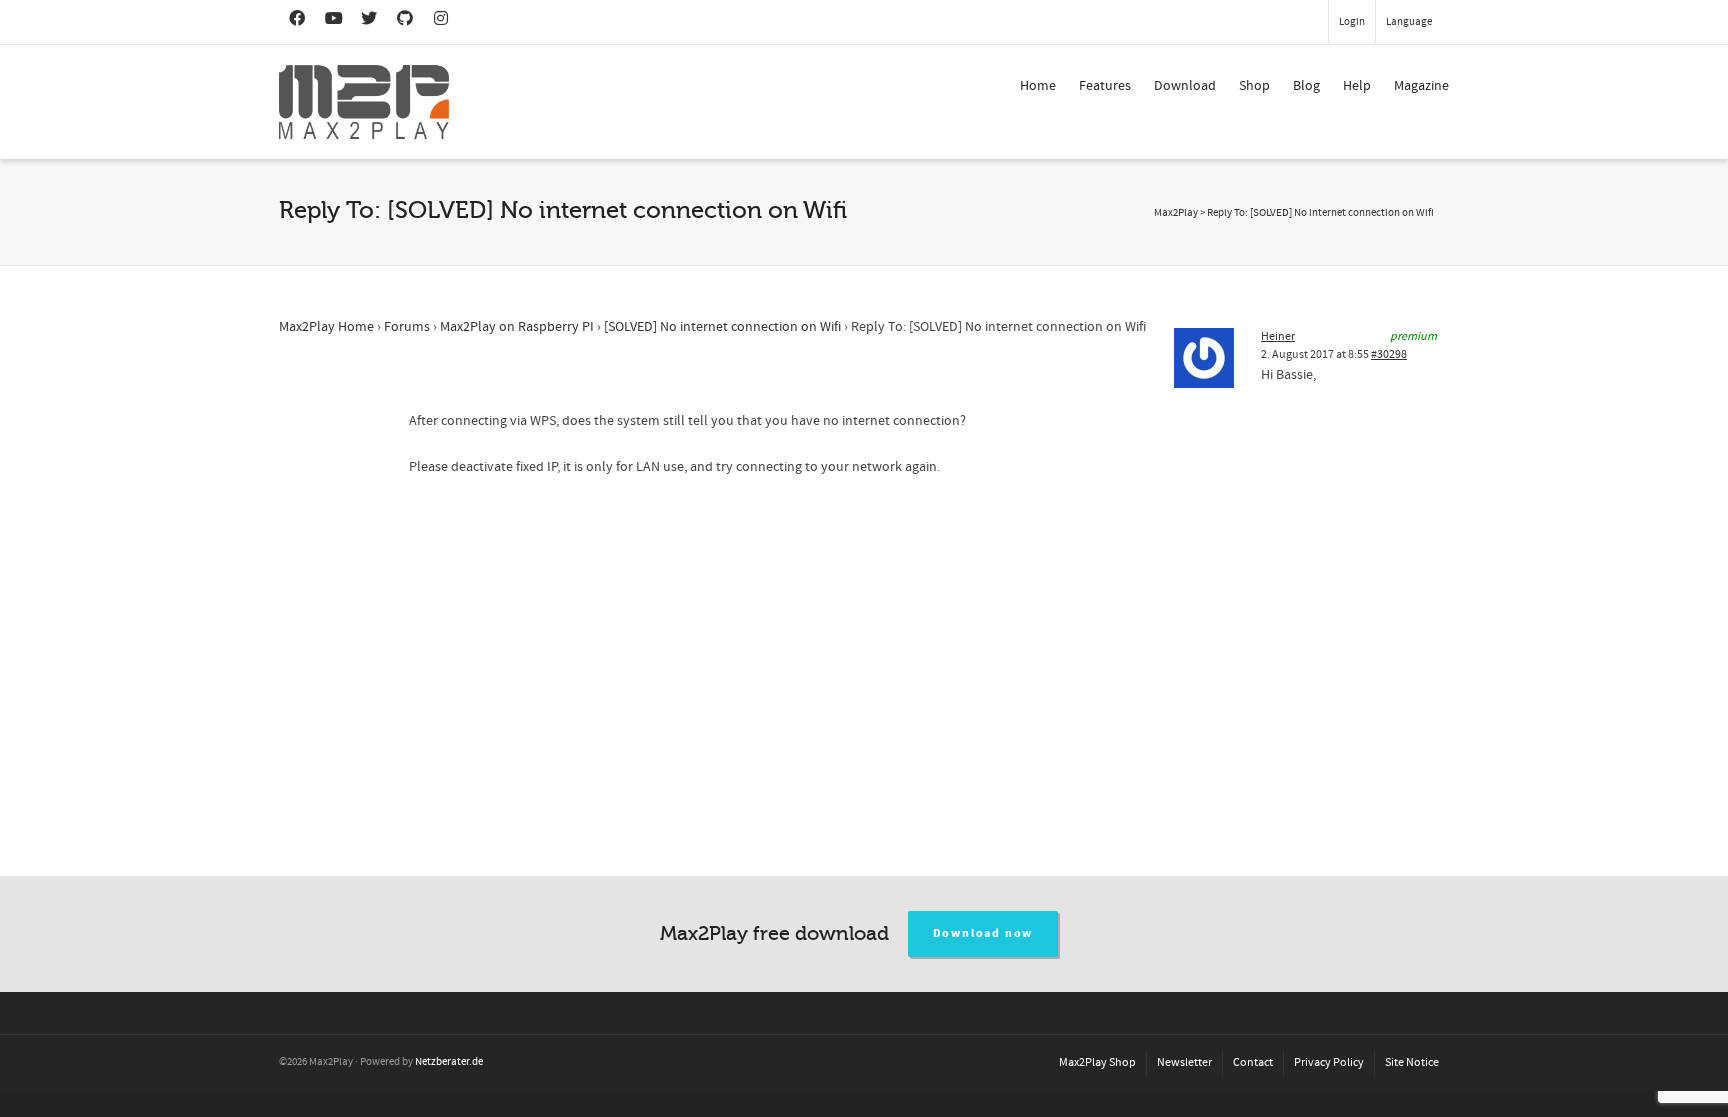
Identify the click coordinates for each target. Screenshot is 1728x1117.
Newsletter (1184, 1062)
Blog (1306, 86)
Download (1185, 86)
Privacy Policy (1329, 1062)
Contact (1253, 1062)
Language (1409, 22)
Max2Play (1176, 213)
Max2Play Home (326, 327)
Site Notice (1412, 1062)
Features (1105, 86)
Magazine (1421, 86)
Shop (1254, 86)
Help (1357, 86)
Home (1038, 86)
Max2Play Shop (1097, 1062)
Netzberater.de (449, 1062)
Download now (983, 933)
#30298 (1389, 354)
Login (1352, 22)
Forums (407, 327)
